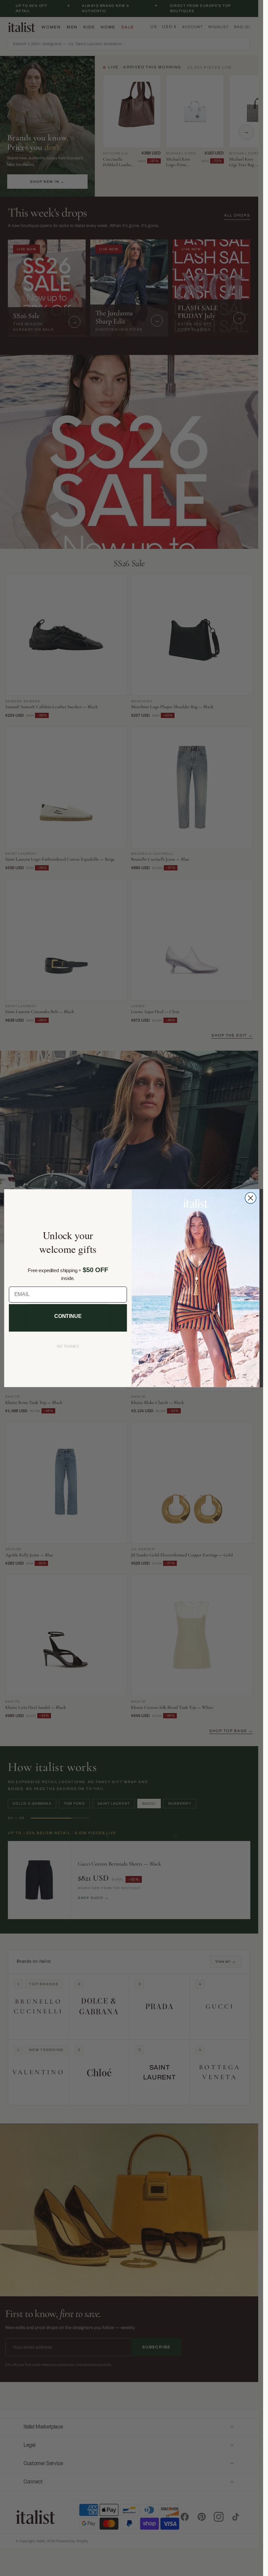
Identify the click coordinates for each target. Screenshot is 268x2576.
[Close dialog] (250, 1198)
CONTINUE (68, 1316)
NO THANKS (68, 1346)
